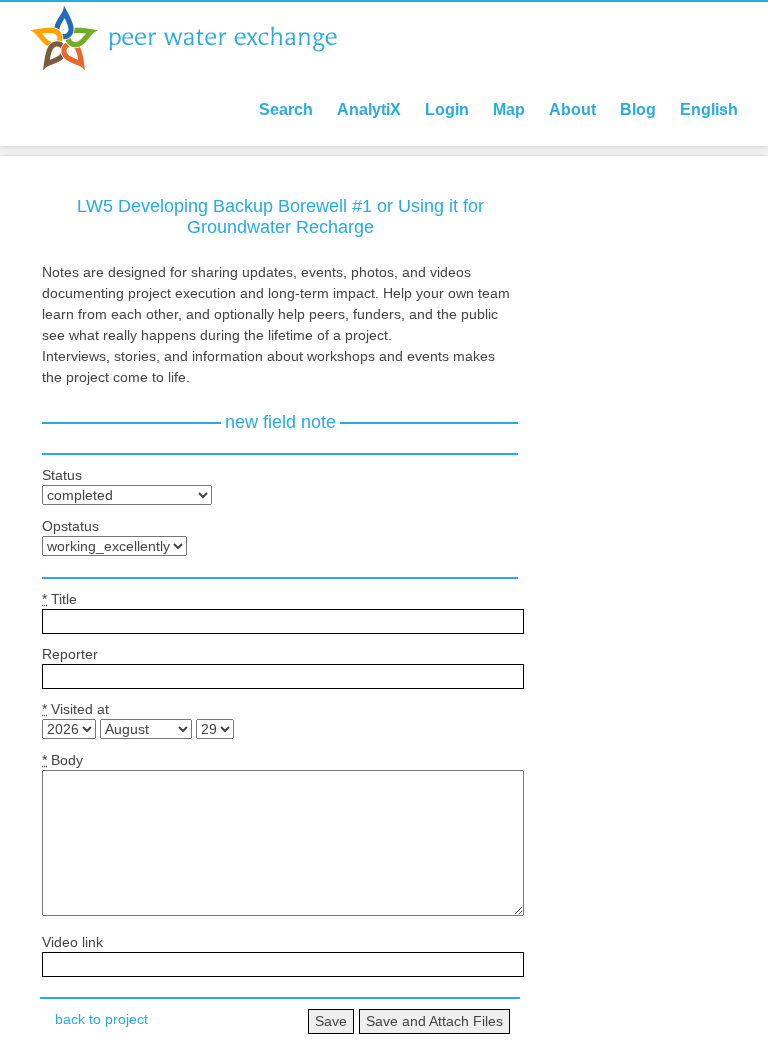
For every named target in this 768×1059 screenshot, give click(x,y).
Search (286, 109)
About (572, 109)
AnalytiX (369, 109)
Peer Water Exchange (200, 38)
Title (59, 599)
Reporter (70, 654)
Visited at (75, 709)
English (709, 109)
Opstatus (70, 526)
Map (509, 109)
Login (447, 109)
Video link (72, 942)
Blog (638, 109)
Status (62, 475)
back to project (101, 1019)
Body (62, 760)
